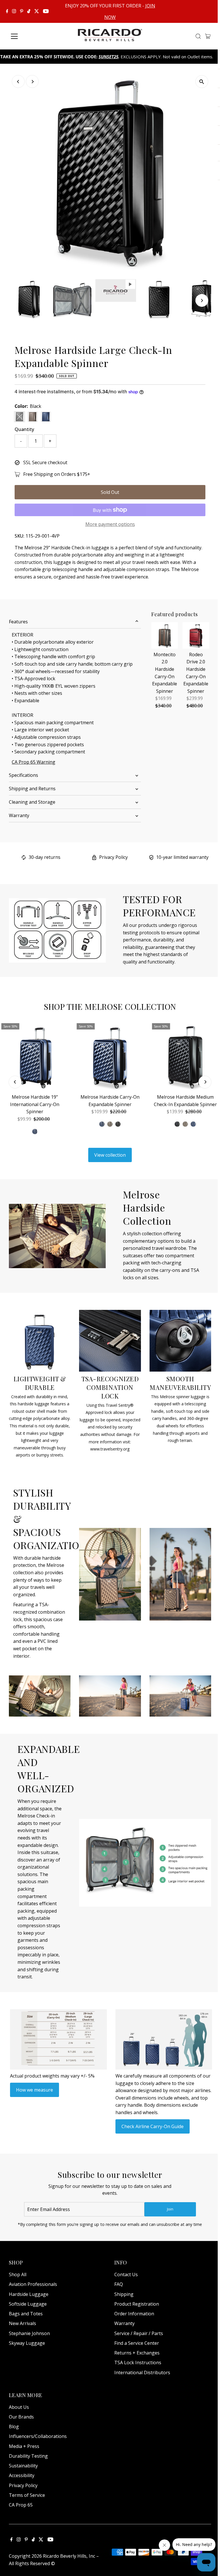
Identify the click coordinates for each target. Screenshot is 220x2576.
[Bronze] (110, 1124)
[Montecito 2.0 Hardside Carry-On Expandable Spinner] (165, 635)
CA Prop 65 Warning (34, 762)
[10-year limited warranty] (151, 858)
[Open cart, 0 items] (208, 36)
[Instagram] (14, 11)
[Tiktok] (29, 11)
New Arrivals (22, 2323)
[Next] (32, 82)
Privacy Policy (113, 857)
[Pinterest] (22, 11)
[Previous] (18, 82)
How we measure (35, 2090)
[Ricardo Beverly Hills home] (110, 37)
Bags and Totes (26, 2314)
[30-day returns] (24, 858)
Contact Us (126, 2274)
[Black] (118, 1124)
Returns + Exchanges (137, 2353)
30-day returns (45, 857)
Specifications (23, 775)
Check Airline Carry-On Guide (153, 2126)
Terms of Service (27, 2495)
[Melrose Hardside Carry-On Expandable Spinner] (110, 1056)
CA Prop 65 (21, 2505)
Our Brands (21, 2417)
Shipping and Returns (32, 789)
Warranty (19, 815)
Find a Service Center (137, 2343)
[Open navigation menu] (33, 36)
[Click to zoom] (202, 82)
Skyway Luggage (27, 2343)
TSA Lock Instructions (138, 2363)
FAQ (119, 2284)
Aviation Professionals (33, 2284)
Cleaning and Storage (32, 802)
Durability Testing (28, 2456)
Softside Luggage (28, 2304)
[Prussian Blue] (102, 1124)
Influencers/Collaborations (38, 2436)
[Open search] (198, 36)
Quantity (24, 429)
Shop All (18, 2274)
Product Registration (137, 2304)
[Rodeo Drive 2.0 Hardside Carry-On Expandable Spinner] (196, 635)
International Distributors (142, 2373)
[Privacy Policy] (94, 858)
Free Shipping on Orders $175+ (57, 474)
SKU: (19, 536)
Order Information (134, 2314)
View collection (110, 1155)
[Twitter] (37, 11)
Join (170, 2209)
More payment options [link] (110, 524)
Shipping (124, 2294)
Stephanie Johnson (29, 2333)
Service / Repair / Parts (139, 2333)
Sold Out (110, 492)
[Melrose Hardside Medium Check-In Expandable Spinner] (185, 1056)
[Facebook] (7, 11)
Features (18, 622)
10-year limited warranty (182, 857)
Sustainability (23, 2466)
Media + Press (24, 2446)
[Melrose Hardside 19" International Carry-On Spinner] (35, 1056)
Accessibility (22, 2475)
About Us (19, 2407)
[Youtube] (46, 11)
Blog (14, 2427)
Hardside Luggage (29, 2294)
